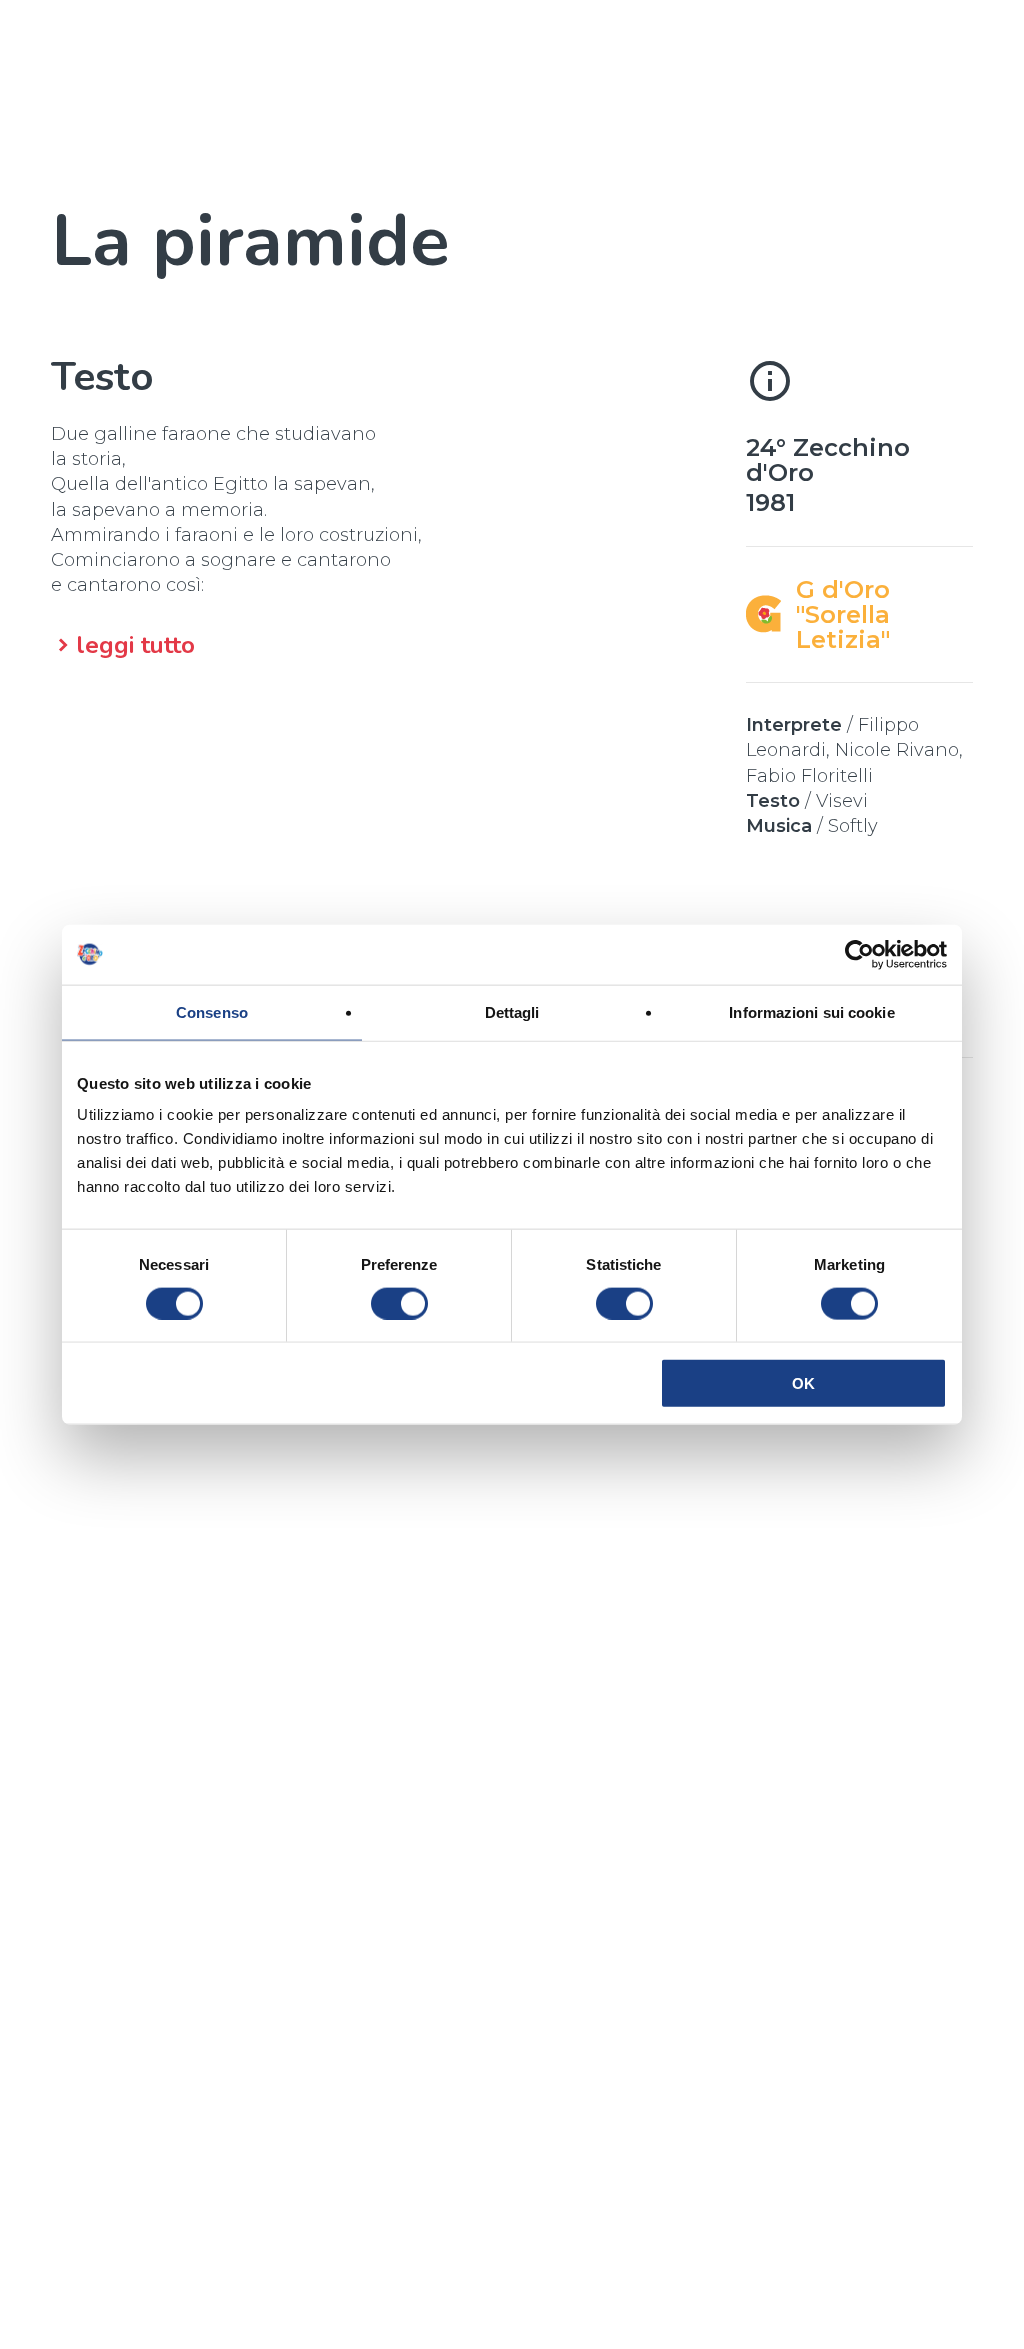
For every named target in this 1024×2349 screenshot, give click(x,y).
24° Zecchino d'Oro (828, 460)
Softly (853, 826)
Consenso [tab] (212, 1011)
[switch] (399, 1303)
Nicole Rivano (897, 750)
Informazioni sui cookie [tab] (811, 1011)
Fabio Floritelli (809, 776)
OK (803, 1383)
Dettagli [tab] (512, 1011)
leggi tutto (135, 645)
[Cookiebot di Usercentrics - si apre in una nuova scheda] (859, 954)
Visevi (842, 801)
